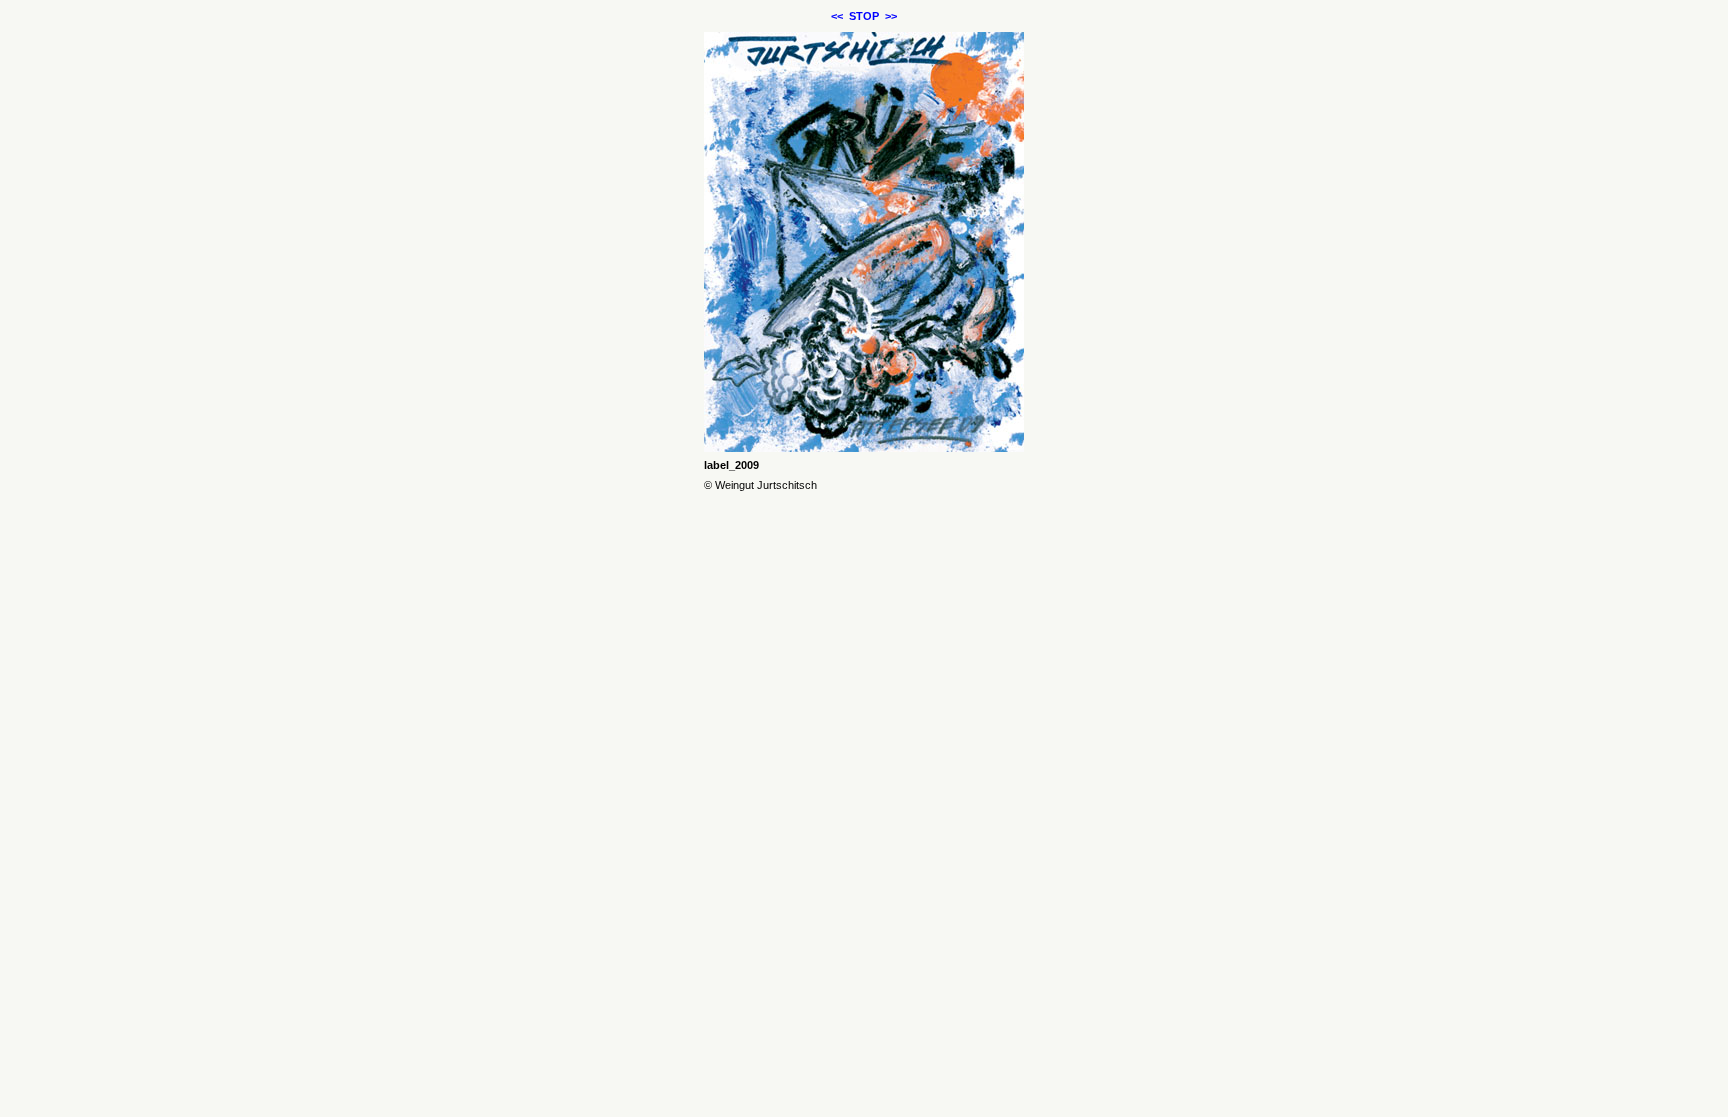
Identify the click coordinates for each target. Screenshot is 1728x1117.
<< (837, 16)
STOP (864, 16)
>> (891, 16)
